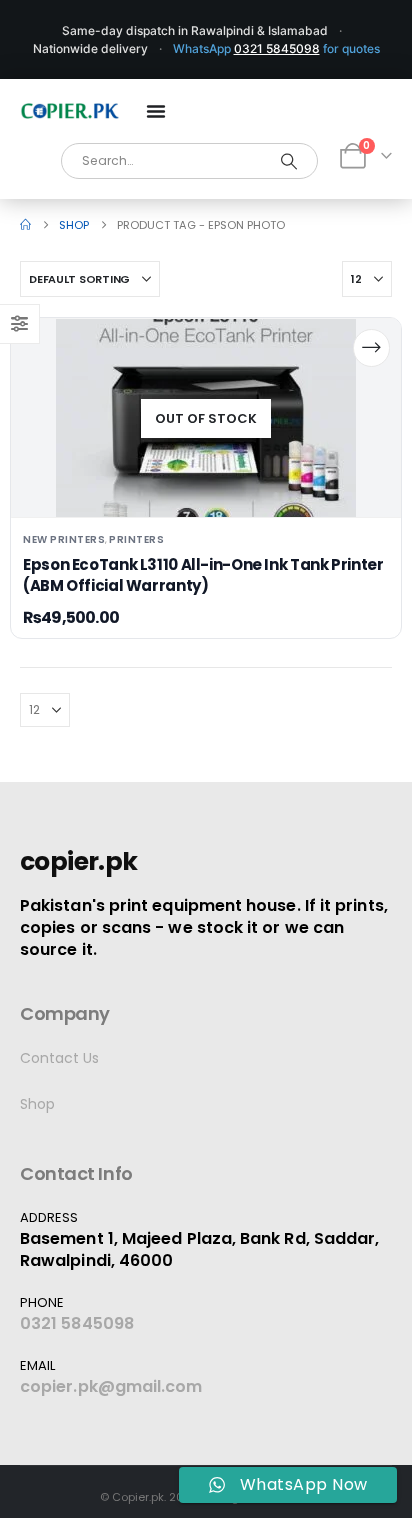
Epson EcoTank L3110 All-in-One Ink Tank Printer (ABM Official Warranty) (203, 574)
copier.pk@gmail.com (111, 1386)
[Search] (289, 161)
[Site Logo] (70, 111)
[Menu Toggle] (156, 111)
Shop (37, 1104)
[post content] (206, 418)
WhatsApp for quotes (276, 48)
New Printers (64, 539)
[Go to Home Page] (25, 225)
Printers (136, 539)
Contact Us (59, 1058)
